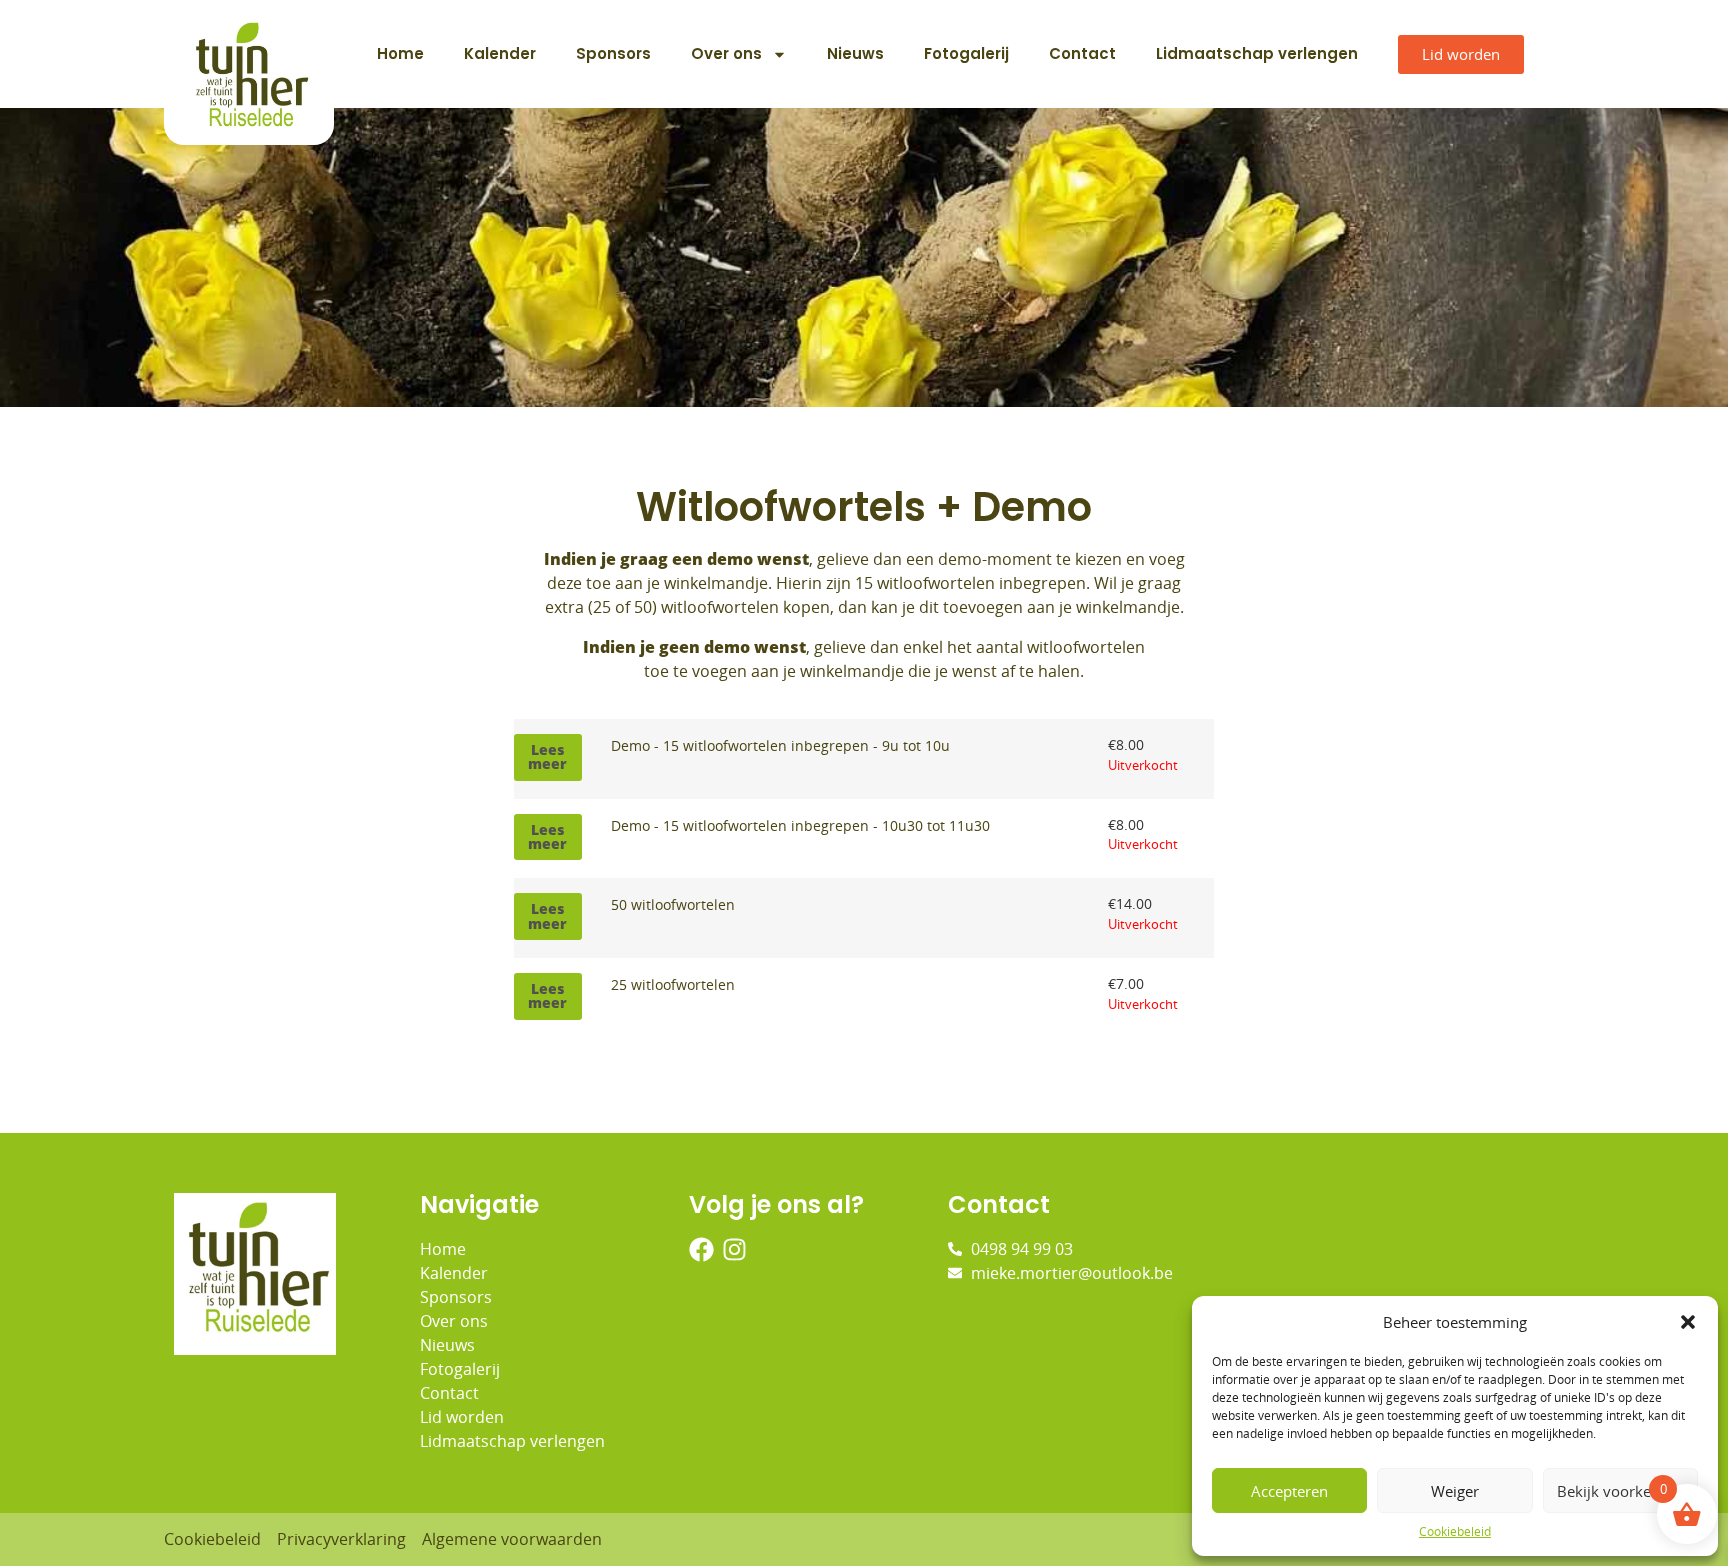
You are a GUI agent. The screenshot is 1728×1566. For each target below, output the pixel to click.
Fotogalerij (966, 53)
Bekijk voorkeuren (1620, 1491)
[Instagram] (734, 1249)
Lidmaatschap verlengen (1257, 53)
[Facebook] (701, 1249)
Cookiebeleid (1455, 1531)
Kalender (500, 53)
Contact (1082, 53)
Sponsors (613, 53)
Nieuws (855, 53)
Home (400, 53)
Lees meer (547, 756)
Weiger (1455, 1491)
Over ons (726, 53)
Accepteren (1289, 1491)
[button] (1688, 1322)
